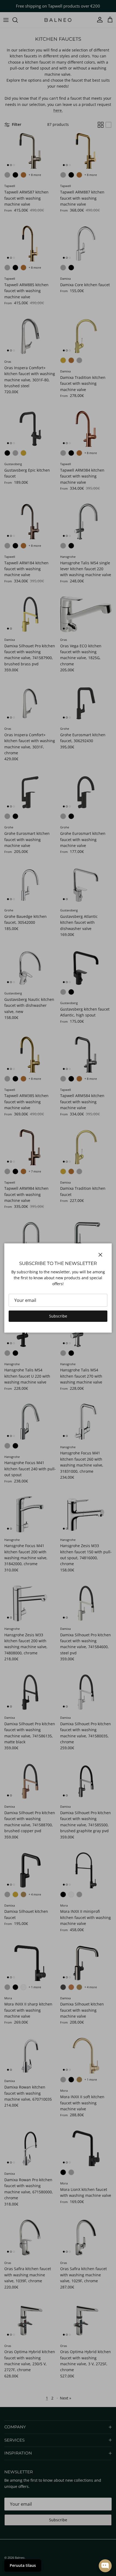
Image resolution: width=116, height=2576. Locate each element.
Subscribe (58, 1316)
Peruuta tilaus (23, 2565)
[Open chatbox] (105, 2566)
